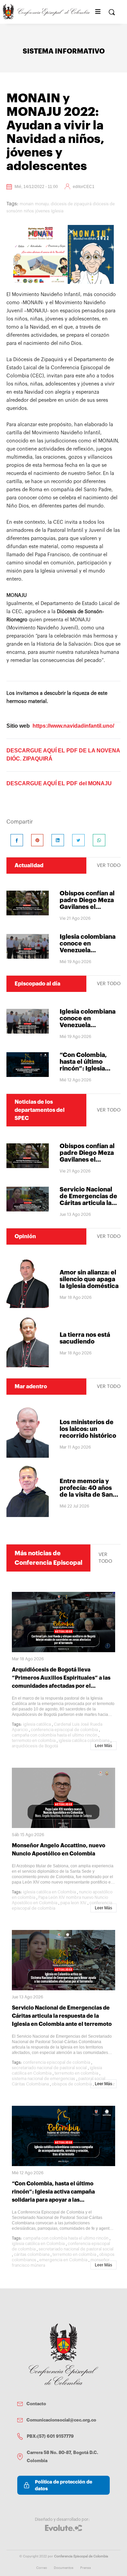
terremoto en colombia (34, 1741)
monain (27, 204)
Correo (42, 2568)
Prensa (86, 2568)
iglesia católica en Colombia (49, 1892)
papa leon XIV (73, 1903)
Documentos (64, 2568)
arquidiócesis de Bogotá (35, 1746)
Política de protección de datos (63, 2485)
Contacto (36, 2404)
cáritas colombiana (32, 2255)
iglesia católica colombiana (84, 1741)
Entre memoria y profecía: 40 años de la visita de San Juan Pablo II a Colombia (86, 1495)
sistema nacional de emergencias (44, 2079)
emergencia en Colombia (63, 2260)
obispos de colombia (72, 2084)
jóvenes (43, 211)
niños (29, 211)
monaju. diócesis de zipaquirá (63, 204)
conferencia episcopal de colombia (64, 1730)
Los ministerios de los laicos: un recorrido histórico (88, 1429)
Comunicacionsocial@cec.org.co (61, 2420)
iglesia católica (37, 1724)
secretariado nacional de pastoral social (49, 2068)
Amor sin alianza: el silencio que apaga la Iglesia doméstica (89, 1279)
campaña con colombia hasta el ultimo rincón (55, 1735)
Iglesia (57, 211)
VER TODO (109, 866)
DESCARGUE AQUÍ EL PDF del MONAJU (59, 783)
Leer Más (103, 1746)
